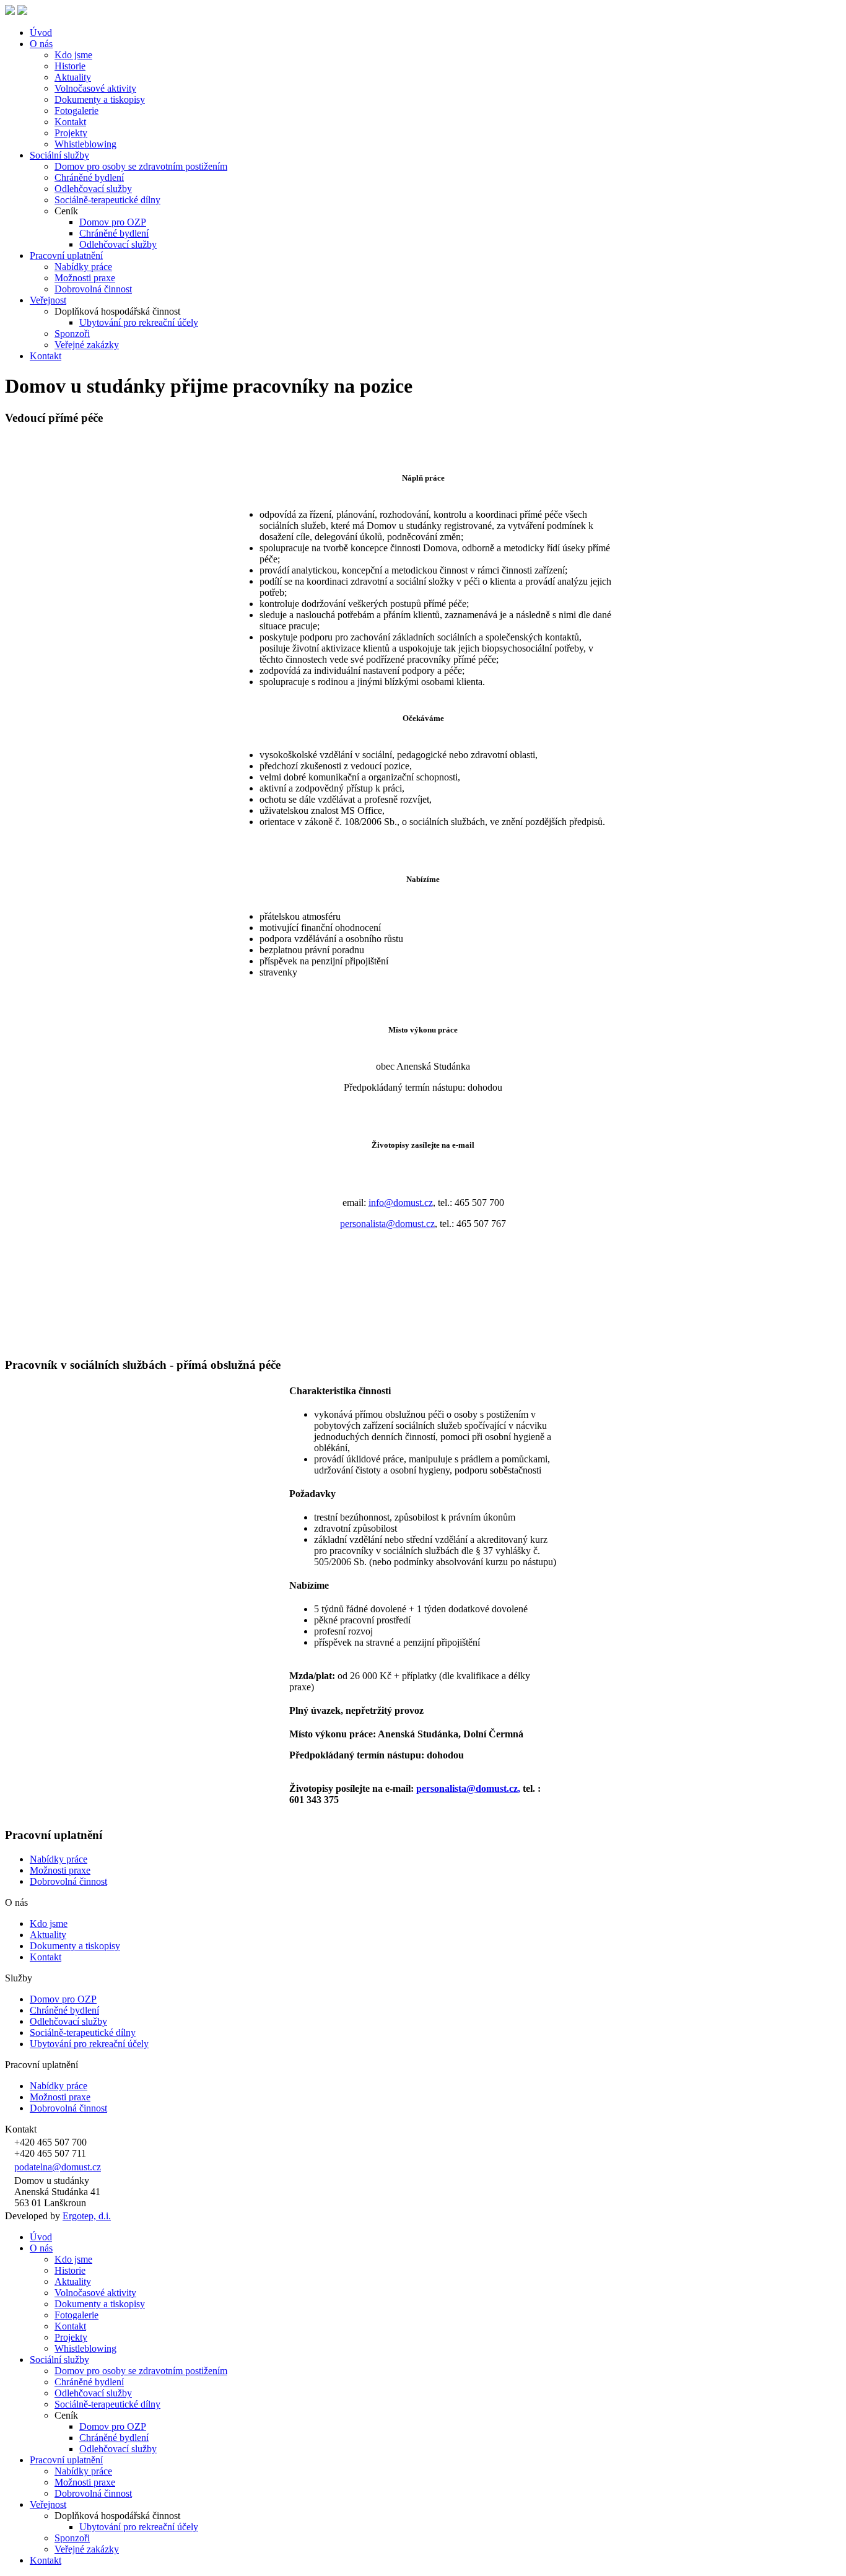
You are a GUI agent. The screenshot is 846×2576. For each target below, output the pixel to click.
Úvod (41, 33)
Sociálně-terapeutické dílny (107, 200)
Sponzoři (72, 334)
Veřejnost (48, 300)
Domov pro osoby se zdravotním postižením (141, 166)
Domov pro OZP (113, 222)
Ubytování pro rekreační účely (139, 322)
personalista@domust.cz (387, 1224)
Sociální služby (59, 155)
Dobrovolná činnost (93, 289)
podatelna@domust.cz (58, 2167)
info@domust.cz (401, 1203)
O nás (41, 44)
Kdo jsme (73, 55)
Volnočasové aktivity (95, 88)
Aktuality (73, 77)
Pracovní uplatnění (66, 255)
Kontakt (70, 122)
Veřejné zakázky (87, 345)
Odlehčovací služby (93, 189)
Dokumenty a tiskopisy (100, 99)
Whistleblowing (85, 144)
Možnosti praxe (85, 278)
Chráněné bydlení (89, 177)
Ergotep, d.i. (87, 2216)
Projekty (71, 133)
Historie (70, 66)
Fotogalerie (76, 111)
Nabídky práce (83, 267)
